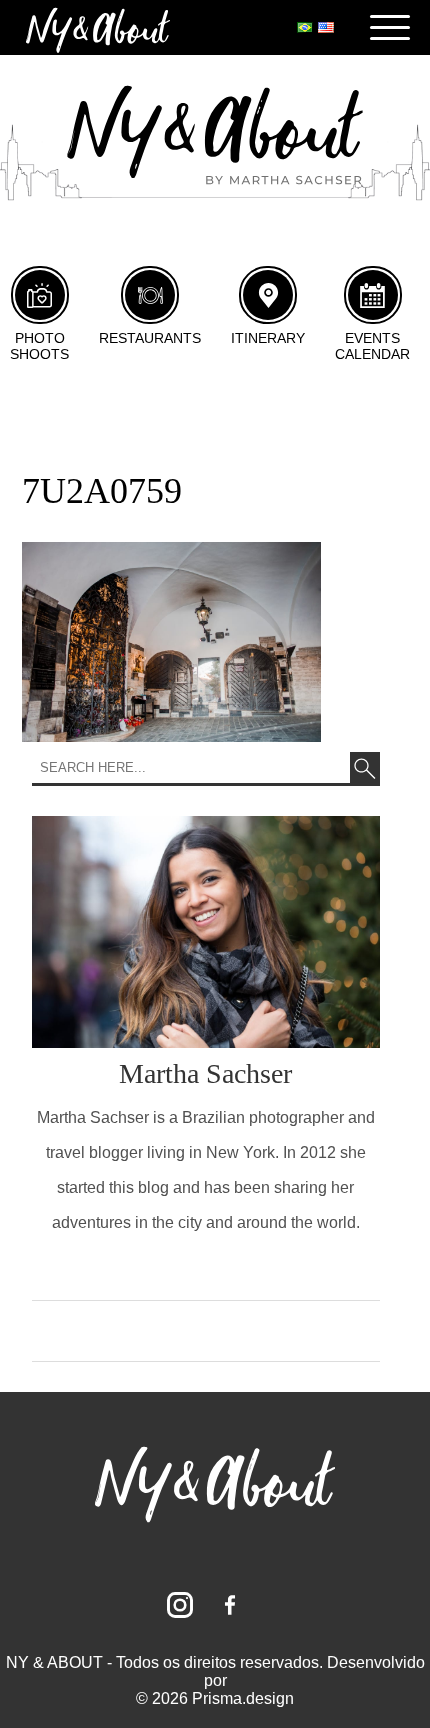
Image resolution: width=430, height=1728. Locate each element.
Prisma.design (243, 1698)
